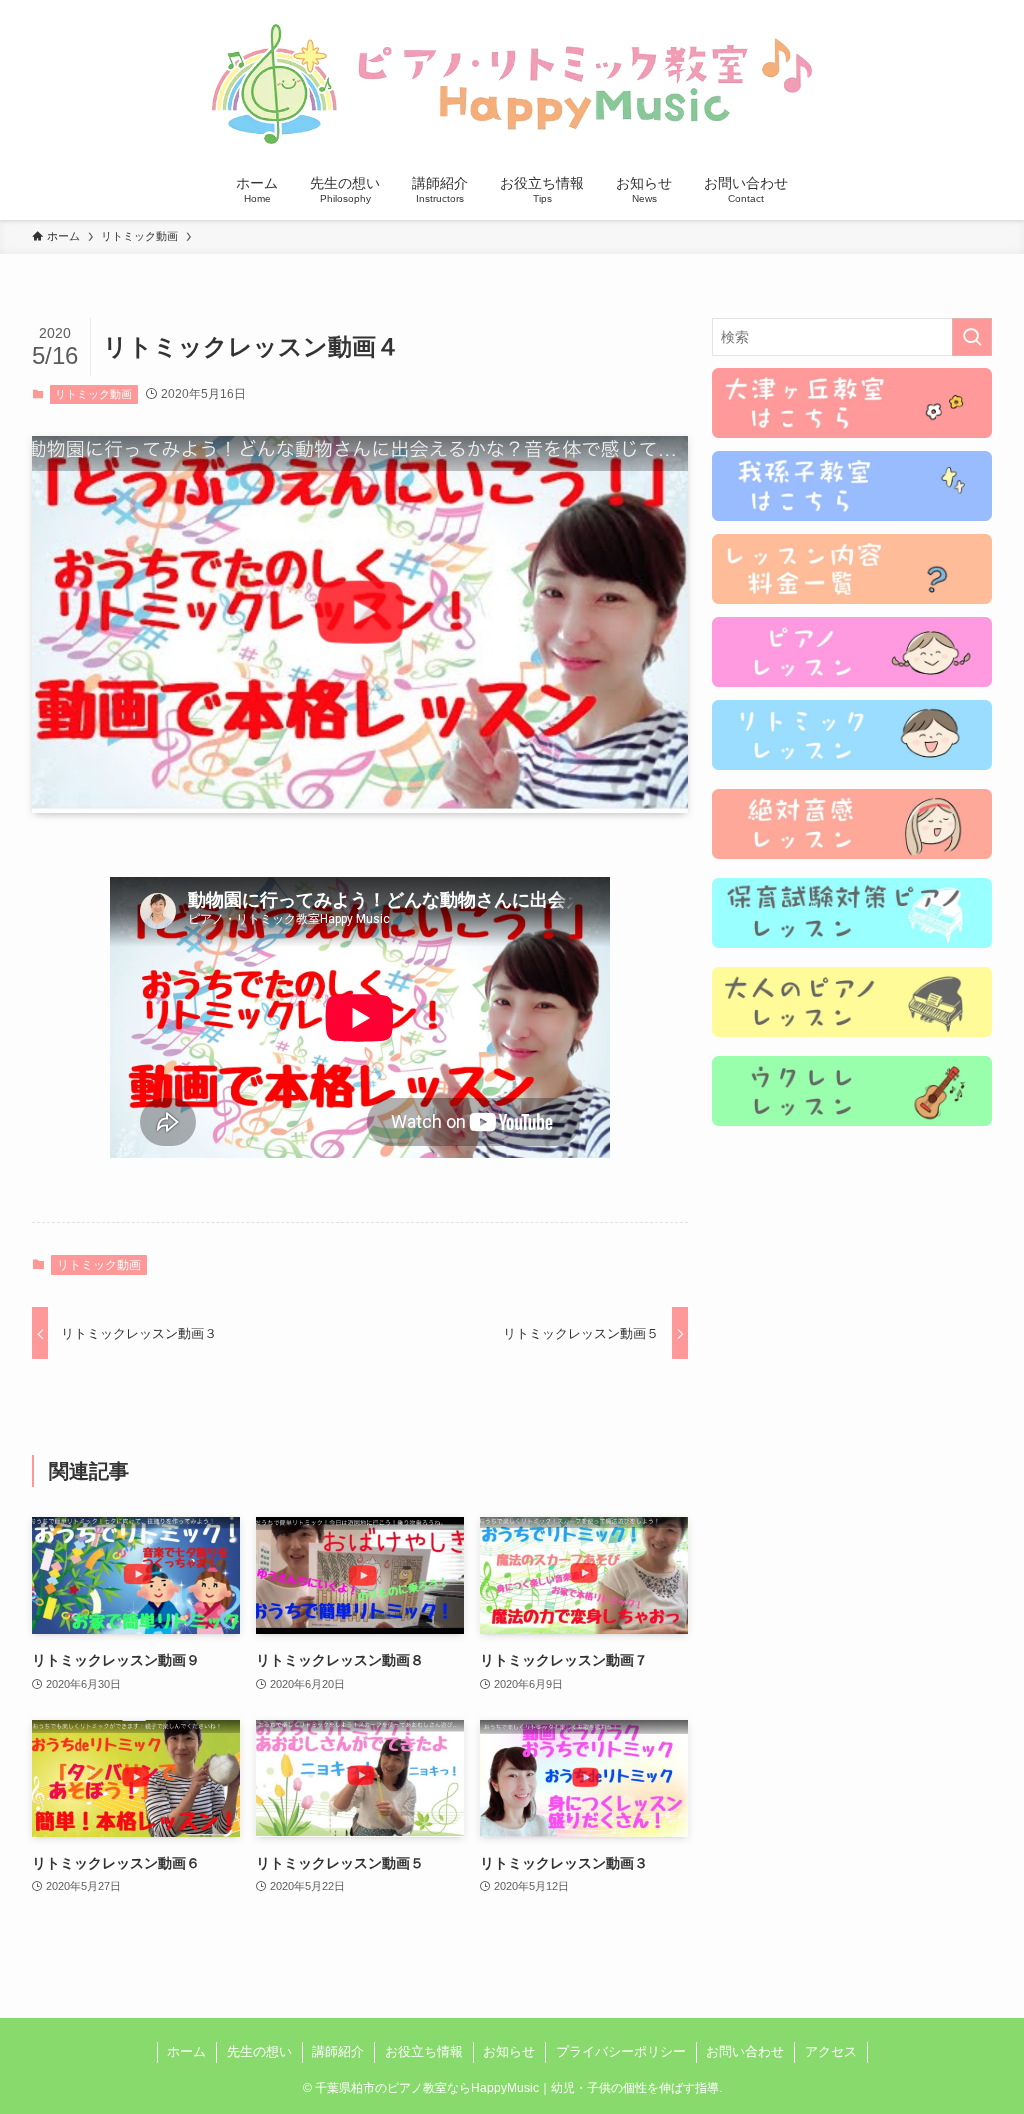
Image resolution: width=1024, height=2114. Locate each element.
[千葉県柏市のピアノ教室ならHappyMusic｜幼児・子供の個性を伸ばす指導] (512, 84)
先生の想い (259, 2051)
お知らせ (509, 2051)
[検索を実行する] (972, 337)
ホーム (186, 2051)
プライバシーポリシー (621, 2051)
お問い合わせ (745, 2051)
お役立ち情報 (424, 2051)
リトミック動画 (93, 394)
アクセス (831, 2051)
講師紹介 (338, 2051)
